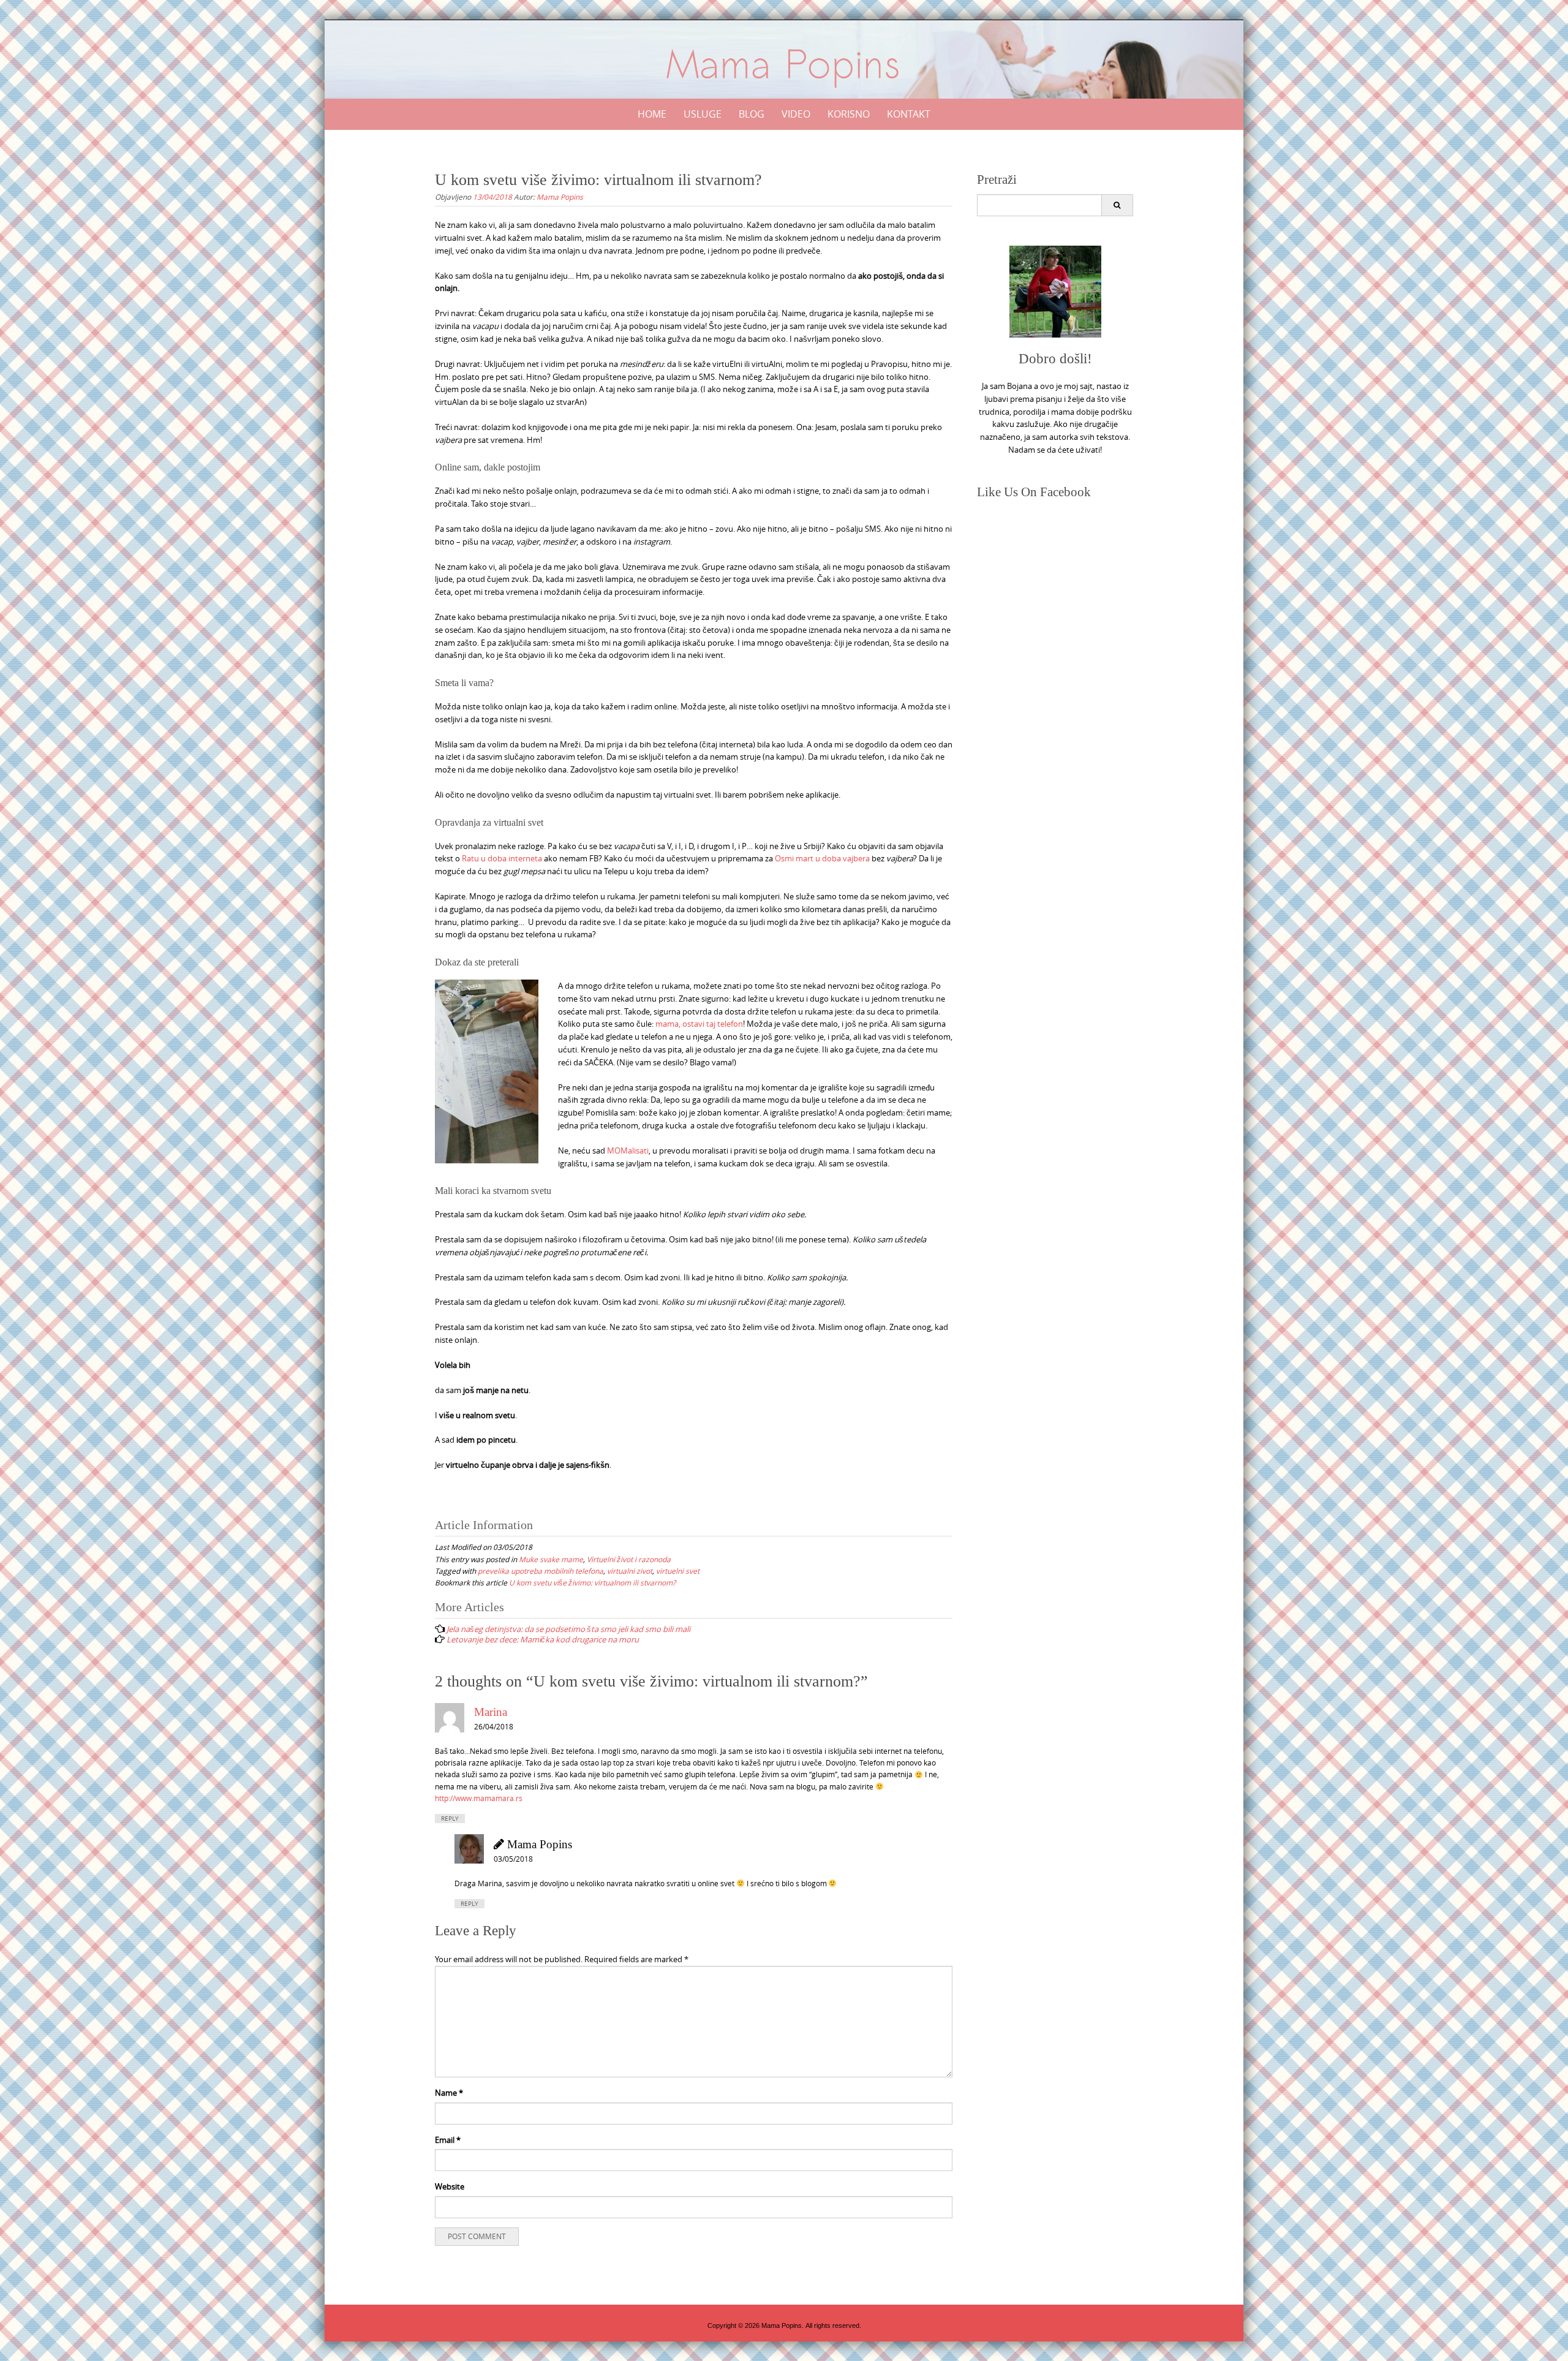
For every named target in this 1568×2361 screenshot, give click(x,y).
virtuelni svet (678, 1571)
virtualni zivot (630, 1571)
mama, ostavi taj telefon (699, 1024)
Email (448, 2140)
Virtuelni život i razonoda (629, 1559)
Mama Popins (560, 197)
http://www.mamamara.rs (479, 1798)
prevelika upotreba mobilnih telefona (541, 1571)
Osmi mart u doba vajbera (822, 858)
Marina (491, 1712)
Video (796, 114)
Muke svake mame (551, 1559)
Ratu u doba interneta (501, 858)
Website (450, 2186)
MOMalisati (628, 1150)
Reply (450, 1819)
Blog (752, 114)
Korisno (849, 114)
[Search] (1117, 205)
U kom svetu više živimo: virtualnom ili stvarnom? (592, 1582)
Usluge (703, 114)
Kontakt (909, 114)
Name (449, 2093)
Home (652, 114)
